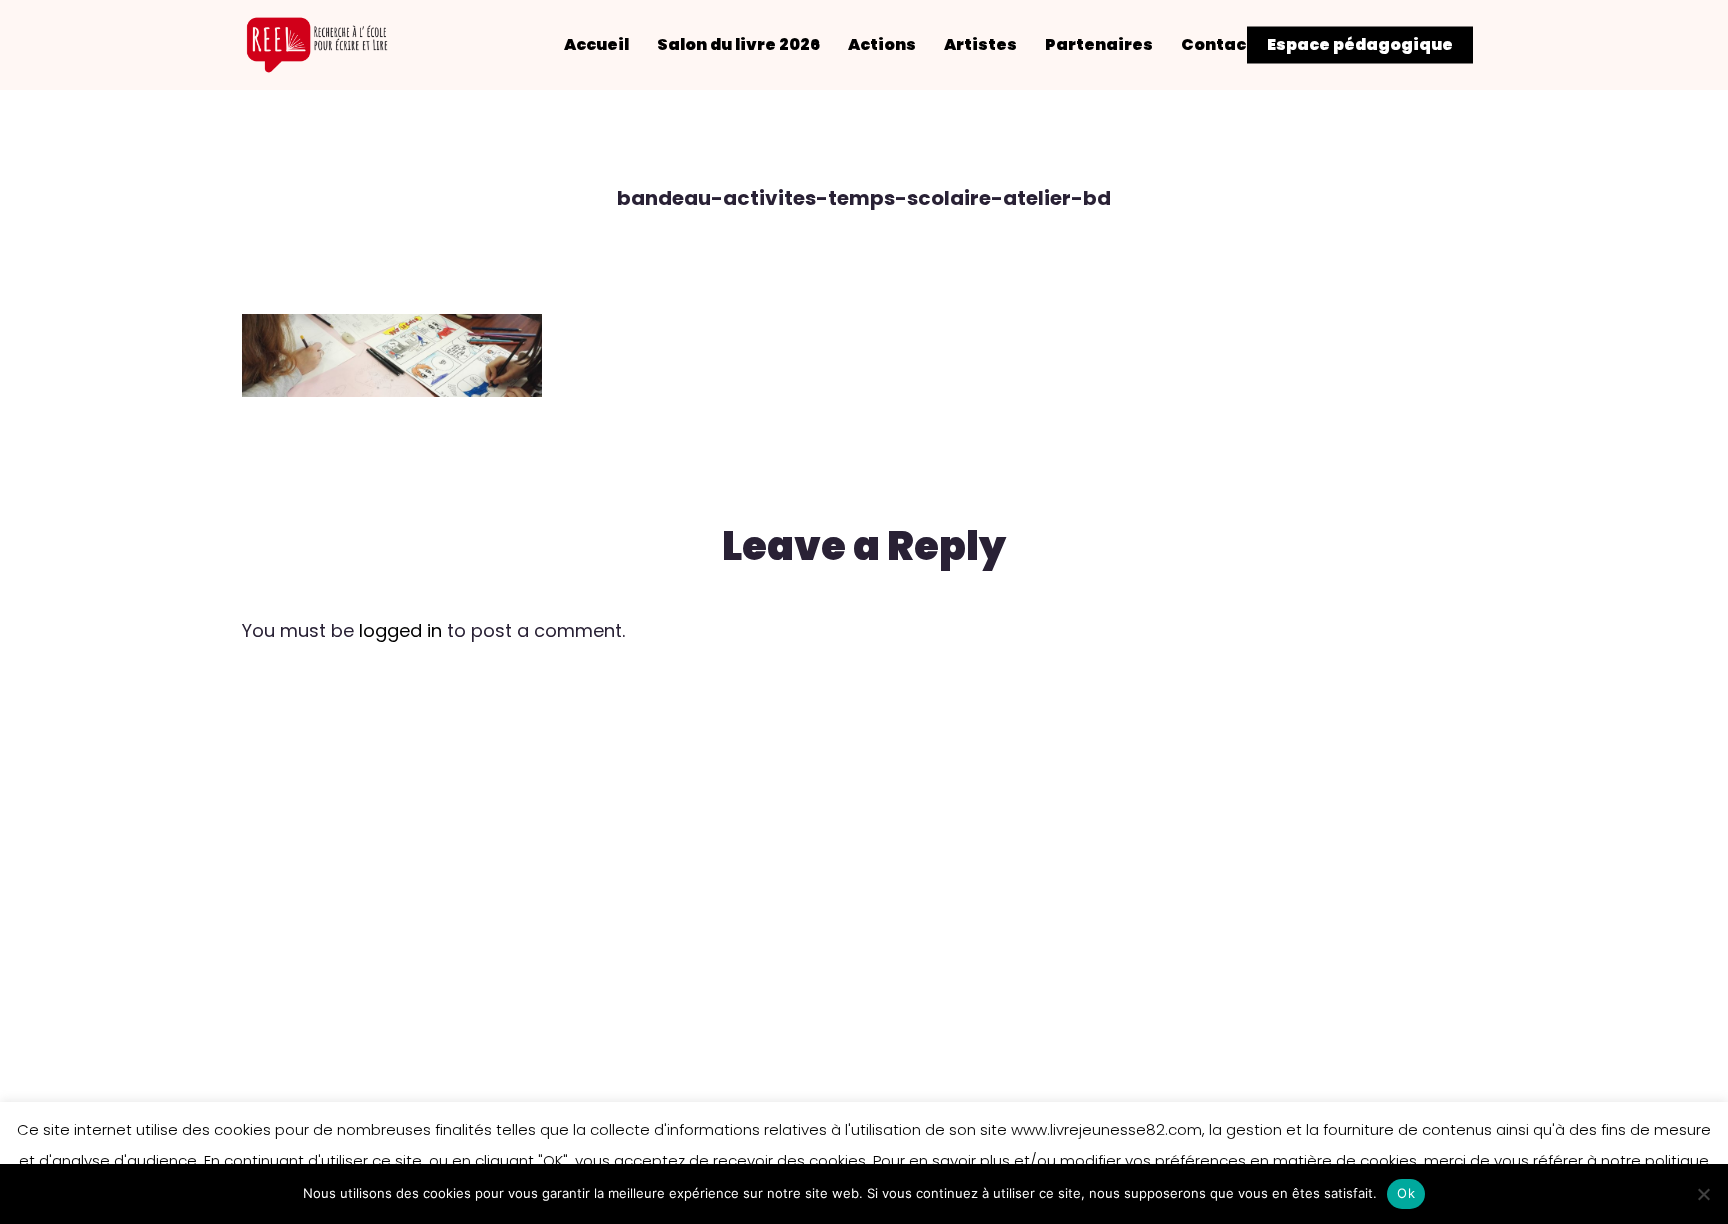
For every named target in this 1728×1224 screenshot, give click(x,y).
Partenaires (1099, 45)
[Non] (1703, 1194)
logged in (400, 630)
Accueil (596, 45)
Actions (882, 45)
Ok (1406, 1193)
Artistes (980, 45)
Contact (1217, 45)
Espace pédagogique (1360, 45)
